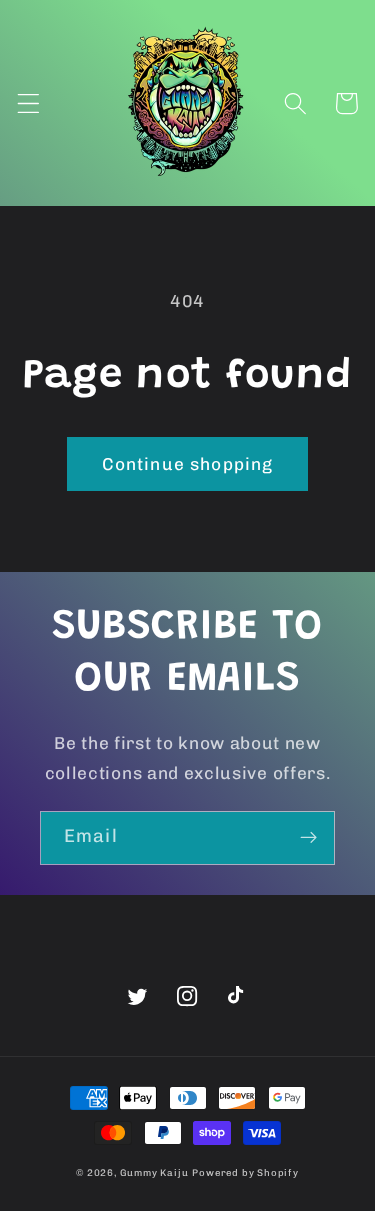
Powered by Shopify (245, 1172)
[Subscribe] (308, 838)
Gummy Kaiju (154, 1172)
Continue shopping (188, 464)
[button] (28, 103)
